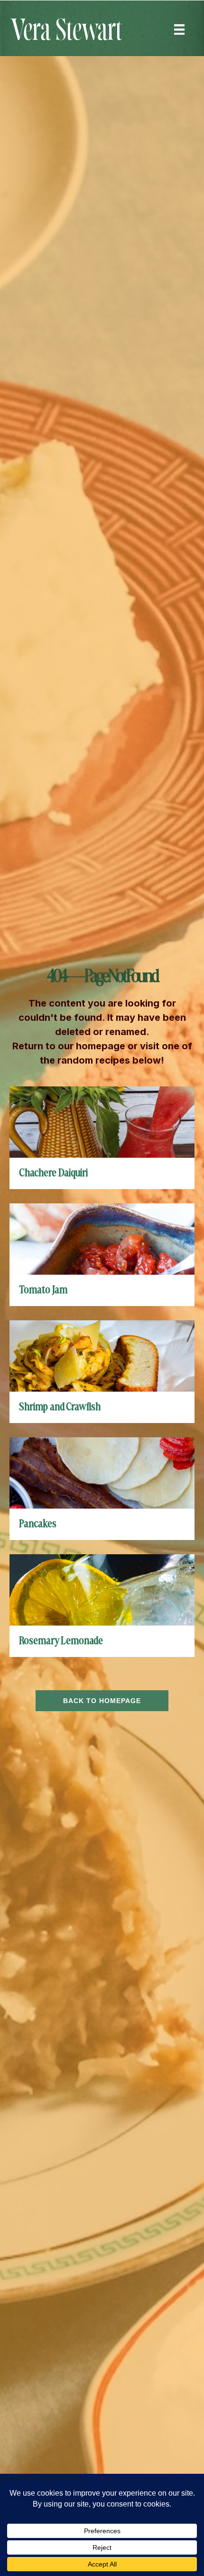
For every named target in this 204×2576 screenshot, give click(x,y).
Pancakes (38, 1524)
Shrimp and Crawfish (60, 1407)
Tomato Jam (43, 1290)
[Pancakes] (102, 1472)
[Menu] (179, 29)
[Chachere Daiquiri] (102, 1121)
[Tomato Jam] (102, 1238)
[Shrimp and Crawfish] (102, 1355)
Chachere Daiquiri (53, 1173)
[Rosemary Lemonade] (102, 1589)
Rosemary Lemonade (61, 1641)
